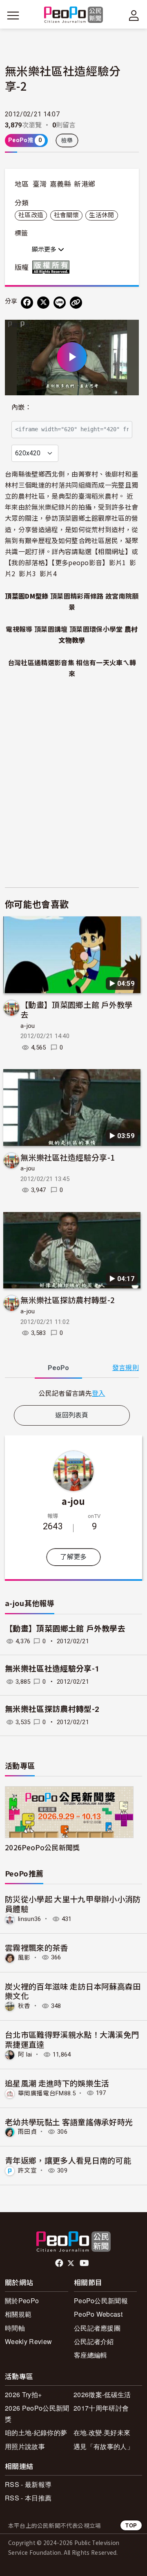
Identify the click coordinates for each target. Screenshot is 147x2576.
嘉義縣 (60, 184)
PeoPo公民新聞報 (101, 2301)
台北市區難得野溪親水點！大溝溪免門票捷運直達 (72, 2039)
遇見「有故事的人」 (104, 2446)
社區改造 (31, 215)
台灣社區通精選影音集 (41, 662)
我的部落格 (28, 562)
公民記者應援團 (97, 2328)
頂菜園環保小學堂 (96, 629)
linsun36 (30, 1919)
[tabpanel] (72, 1393)
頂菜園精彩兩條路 (77, 596)
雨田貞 (27, 2132)
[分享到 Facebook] (27, 303)
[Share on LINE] (60, 303)
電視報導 (19, 629)
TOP (131, 2525)
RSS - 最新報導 (28, 2484)
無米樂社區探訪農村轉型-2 (68, 1300)
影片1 (118, 562)
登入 (99, 1393)
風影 (24, 1957)
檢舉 (67, 140)
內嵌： (21, 407)
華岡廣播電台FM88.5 (47, 2093)
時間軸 (15, 2328)
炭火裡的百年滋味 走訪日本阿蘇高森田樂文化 (73, 1991)
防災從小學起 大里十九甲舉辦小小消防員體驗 (73, 1904)
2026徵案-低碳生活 (102, 2394)
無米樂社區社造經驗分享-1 (68, 1157)
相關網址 (111, 551)
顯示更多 (45, 250)
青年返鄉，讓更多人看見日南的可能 (68, 2160)
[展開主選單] (13, 16)
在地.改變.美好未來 (102, 2432)
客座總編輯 (91, 2355)
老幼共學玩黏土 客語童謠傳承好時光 (69, 2122)
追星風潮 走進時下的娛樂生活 (57, 2083)
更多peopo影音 (79, 562)
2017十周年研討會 (101, 2408)
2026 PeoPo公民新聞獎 (37, 2413)
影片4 (48, 573)
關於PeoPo (22, 2301)
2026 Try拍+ (23, 2394)
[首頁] (74, 15)
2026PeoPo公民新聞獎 (42, 1847)
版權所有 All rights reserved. (53, 267)
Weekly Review (28, 2341)
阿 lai (25, 2055)
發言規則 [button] (126, 1368)
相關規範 (18, 2314)
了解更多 (73, 1557)
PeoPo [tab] (58, 1368)
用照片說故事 (25, 2446)
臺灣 (40, 184)
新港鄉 (85, 184)
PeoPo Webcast (98, 2314)
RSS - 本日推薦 (28, 2498)
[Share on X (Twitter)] (43, 303)
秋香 (24, 2006)
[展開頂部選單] (134, 16)
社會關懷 (66, 215)
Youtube (85, 2263)
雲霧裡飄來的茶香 (37, 1947)
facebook (60, 2263)
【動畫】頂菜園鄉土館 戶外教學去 (77, 1009)
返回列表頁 (72, 1415)
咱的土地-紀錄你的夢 (36, 2432)
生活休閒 (101, 215)
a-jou (28, 1026)
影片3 (27, 573)
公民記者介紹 (94, 2341)
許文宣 (27, 2170)
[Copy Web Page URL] (76, 303)
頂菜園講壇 (51, 629)
